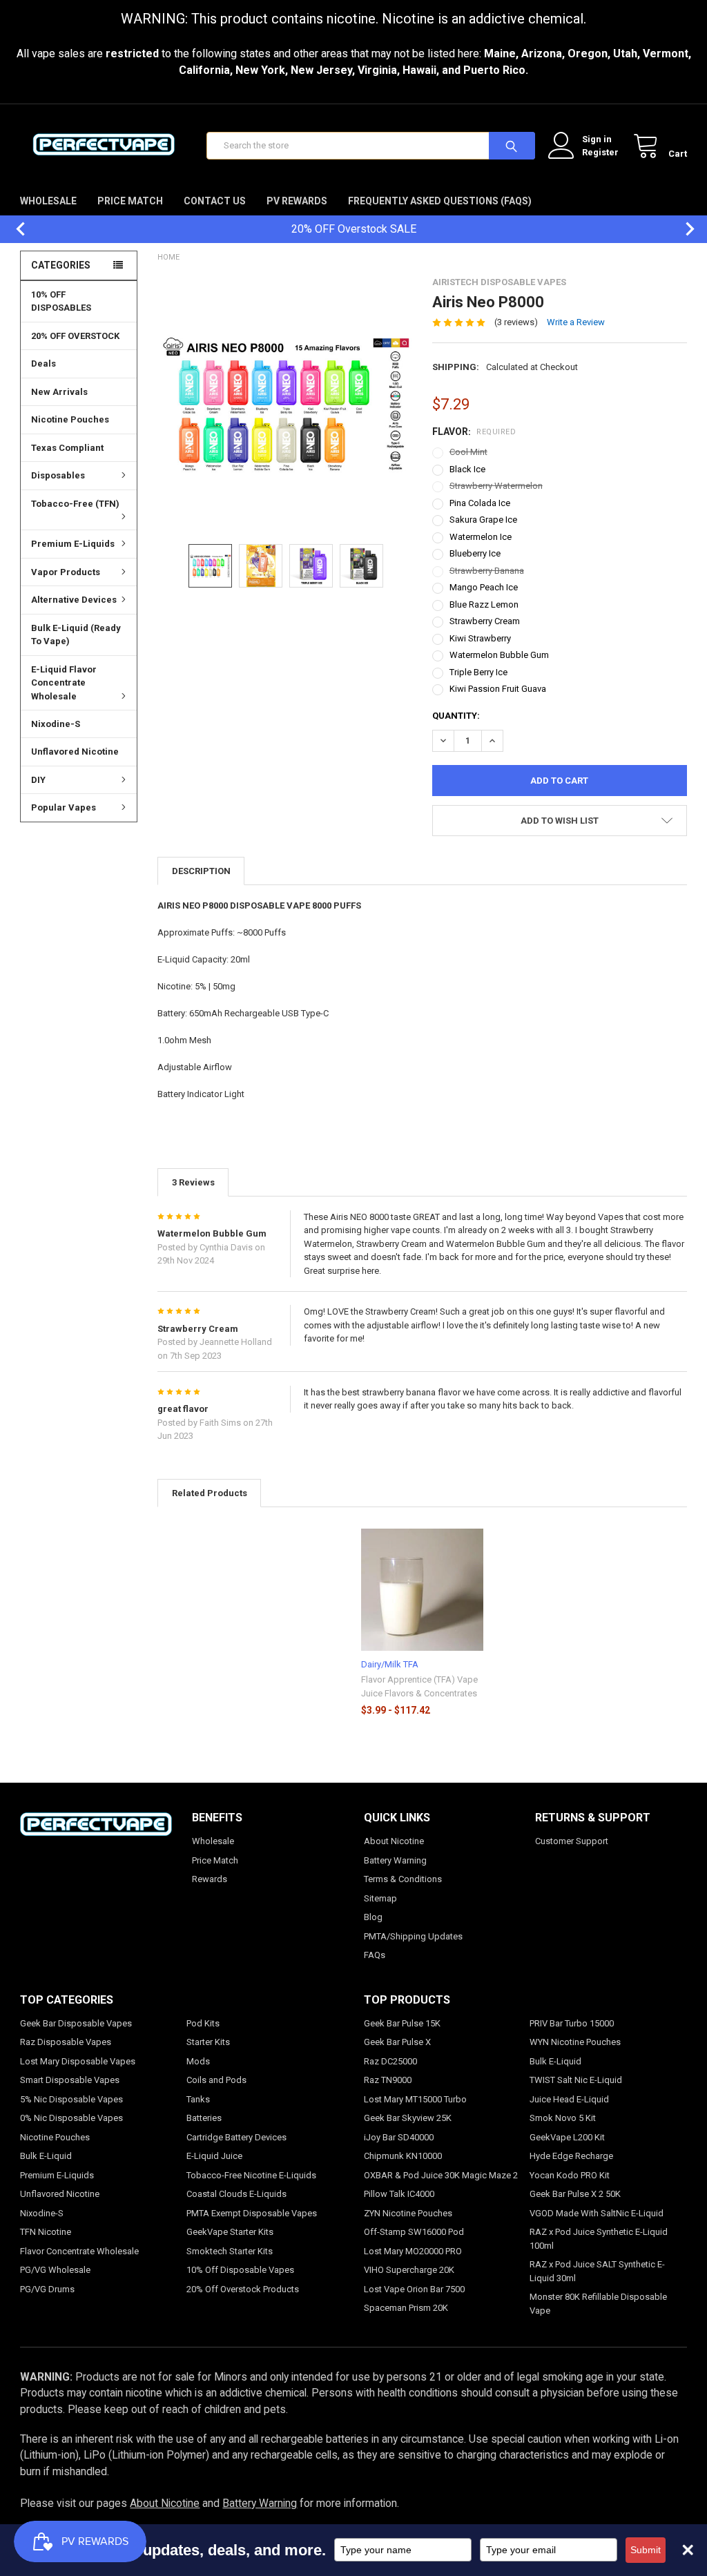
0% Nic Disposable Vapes (71, 2118)
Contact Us (215, 201)
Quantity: (456, 716)
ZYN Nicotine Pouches (408, 2213)
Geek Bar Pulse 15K (402, 2023)
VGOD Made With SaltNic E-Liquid (597, 2213)
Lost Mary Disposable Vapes (78, 2061)
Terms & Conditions (403, 1879)
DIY (38, 780)
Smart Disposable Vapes (70, 2080)
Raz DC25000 (390, 2061)
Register (600, 152)
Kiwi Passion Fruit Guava (498, 689)
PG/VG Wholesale (55, 2270)
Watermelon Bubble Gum (499, 655)
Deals (43, 364)
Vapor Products (66, 572)
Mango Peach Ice (484, 587)
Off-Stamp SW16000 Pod (414, 2232)
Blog (373, 1917)
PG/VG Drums (47, 2289)
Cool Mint (468, 452)
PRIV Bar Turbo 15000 (572, 2023)
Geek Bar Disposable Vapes (76, 2023)
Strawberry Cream (485, 621)
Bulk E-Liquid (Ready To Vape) (76, 635)
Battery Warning (395, 1860)
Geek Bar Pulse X (397, 2042)
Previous (14, 229)
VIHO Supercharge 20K (409, 2270)
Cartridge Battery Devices (236, 2137)
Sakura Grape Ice (483, 520)
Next (683, 229)
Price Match (130, 201)
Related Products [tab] (210, 1493)
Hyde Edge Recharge (571, 2156)
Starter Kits (208, 2042)
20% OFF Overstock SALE (354, 229)
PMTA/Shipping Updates (413, 1936)
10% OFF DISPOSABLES (61, 301)
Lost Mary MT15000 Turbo (415, 2099)
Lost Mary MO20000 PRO (413, 2251)
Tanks (198, 2099)
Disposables (58, 475)
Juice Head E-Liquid (569, 2099)
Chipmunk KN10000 (403, 2156)
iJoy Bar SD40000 (399, 2137)
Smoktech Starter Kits (230, 2251)
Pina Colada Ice (480, 503)
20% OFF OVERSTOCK (75, 336)
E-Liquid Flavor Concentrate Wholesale (64, 683)
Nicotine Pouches (70, 419)
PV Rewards (297, 201)
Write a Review (576, 322)
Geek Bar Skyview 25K (408, 2118)
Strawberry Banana (487, 571)
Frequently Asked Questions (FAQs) (440, 201)
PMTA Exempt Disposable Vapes (252, 2213)
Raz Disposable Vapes (66, 2042)
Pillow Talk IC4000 (399, 2194)
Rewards (210, 1879)
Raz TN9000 (388, 2080)
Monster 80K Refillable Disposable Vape (598, 2304)
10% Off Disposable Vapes (240, 2270)
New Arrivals (59, 392)
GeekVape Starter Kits (230, 2232)
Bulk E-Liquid (46, 2156)
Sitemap (380, 1898)
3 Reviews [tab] (193, 1182)
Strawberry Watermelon (496, 486)
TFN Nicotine (46, 2232)
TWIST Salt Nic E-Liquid (576, 2080)
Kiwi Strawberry (480, 638)
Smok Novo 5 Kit (563, 2118)
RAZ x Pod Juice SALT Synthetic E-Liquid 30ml (597, 2271)
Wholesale (48, 201)
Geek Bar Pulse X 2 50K (575, 2194)
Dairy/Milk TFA (390, 1664)
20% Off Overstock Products (243, 2289)
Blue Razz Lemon (484, 604)
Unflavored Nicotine (75, 752)
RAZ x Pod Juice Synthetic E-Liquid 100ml (599, 2239)
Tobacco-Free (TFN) (75, 504)
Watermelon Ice (481, 537)
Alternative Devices (74, 600)
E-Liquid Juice (214, 2156)
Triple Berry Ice (478, 672)
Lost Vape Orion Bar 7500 (414, 2289)
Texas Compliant (67, 448)
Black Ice (467, 469)
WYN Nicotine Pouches (575, 2042)
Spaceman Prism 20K (406, 2308)
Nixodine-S (56, 724)
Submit (646, 2550)
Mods (198, 2061)
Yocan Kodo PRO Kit (570, 2175)
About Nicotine (394, 1841)
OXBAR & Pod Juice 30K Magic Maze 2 (441, 2175)
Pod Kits (203, 2023)
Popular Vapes (64, 807)
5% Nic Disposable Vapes (71, 2099)
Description (201, 871)
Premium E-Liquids (73, 544)
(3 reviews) (516, 322)
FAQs (375, 1955)
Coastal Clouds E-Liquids (236, 2194)
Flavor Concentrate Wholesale (79, 2251)
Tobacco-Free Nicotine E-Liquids (251, 2175)
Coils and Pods (216, 2080)
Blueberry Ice (475, 553)
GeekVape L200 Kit (567, 2137)
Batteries (204, 2118)
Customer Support (572, 1841)
